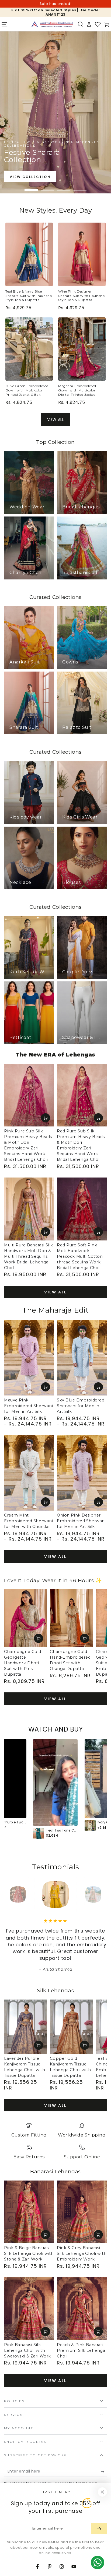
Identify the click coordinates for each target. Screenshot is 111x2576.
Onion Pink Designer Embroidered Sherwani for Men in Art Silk (81, 1521)
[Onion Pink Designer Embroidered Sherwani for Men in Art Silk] (82, 1473)
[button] (80, 24)
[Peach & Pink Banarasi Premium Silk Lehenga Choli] (82, 2309)
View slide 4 (80, 187)
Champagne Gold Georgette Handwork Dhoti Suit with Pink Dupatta (23, 1663)
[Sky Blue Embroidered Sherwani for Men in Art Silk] (82, 1358)
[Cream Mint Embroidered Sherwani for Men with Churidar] (29, 1473)
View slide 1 (31, 187)
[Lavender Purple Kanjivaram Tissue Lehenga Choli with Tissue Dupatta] (26, 2027)
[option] (55, 1789)
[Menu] (4, 24)
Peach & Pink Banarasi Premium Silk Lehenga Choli (81, 2350)
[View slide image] (55, 112)
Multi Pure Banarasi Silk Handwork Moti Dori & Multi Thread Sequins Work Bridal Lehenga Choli (29, 1256)
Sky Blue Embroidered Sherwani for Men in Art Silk (81, 1406)
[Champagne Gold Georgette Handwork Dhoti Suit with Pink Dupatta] (26, 1618)
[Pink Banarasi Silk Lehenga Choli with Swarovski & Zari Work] (29, 2309)
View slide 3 (64, 187)
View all (55, 1292)
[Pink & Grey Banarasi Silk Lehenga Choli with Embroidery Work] (82, 2212)
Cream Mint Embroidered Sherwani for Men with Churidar (28, 1521)
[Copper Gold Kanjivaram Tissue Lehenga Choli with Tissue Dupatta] (71, 2027)
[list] (55, 2142)
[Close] (102, 2492)
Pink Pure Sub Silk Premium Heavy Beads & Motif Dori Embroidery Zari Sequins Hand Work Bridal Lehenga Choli (28, 1145)
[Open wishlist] (98, 24)
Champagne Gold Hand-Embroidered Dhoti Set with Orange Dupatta (70, 1660)
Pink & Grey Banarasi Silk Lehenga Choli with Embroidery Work (82, 2253)
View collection (30, 177)
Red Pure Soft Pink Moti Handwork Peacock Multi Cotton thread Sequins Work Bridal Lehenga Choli (80, 1256)
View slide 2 (47, 187)
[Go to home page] (52, 24)
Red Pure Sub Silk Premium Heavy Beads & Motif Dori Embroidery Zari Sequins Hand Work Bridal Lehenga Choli (81, 1145)
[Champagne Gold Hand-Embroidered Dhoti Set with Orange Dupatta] (71, 1618)
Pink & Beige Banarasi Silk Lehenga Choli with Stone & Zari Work (29, 2253)
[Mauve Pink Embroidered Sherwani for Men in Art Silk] (29, 1358)
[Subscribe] (104, 2471)
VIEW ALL (56, 420)
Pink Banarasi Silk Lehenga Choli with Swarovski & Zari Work (27, 2350)
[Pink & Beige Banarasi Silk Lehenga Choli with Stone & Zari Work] (29, 2212)
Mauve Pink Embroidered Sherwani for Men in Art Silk (28, 1406)
